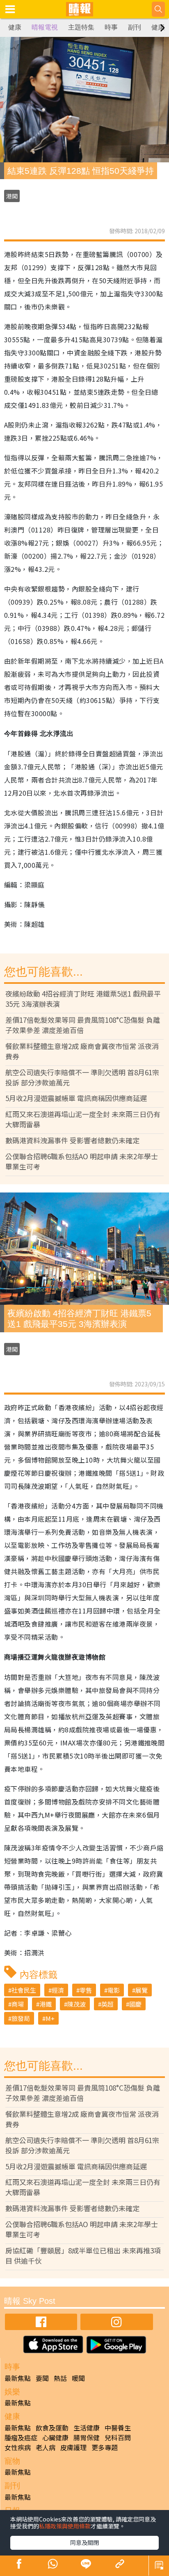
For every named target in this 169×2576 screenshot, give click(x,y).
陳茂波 (77, 2004)
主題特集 (81, 27)
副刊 (135, 27)
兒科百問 (118, 2437)
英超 (107, 2004)
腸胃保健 (87, 2437)
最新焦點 (18, 2378)
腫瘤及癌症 (21, 2437)
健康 (15, 27)
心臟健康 (55, 2437)
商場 (18, 2004)
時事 (111, 27)
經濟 (58, 1990)
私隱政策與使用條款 (65, 2526)
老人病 (46, 2447)
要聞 (42, 2378)
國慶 (135, 2004)
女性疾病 (18, 2447)
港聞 (12, 196)
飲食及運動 (52, 2428)
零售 (86, 1990)
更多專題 (105, 2447)
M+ (50, 2018)
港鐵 (46, 2004)
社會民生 (24, 1990)
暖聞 (78, 2378)
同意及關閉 (84, 2542)
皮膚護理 (73, 2447)
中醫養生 (118, 2428)
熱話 (60, 2378)
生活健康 (87, 2428)
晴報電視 (45, 27)
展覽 (142, 1990)
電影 (114, 1990)
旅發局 (21, 2018)
